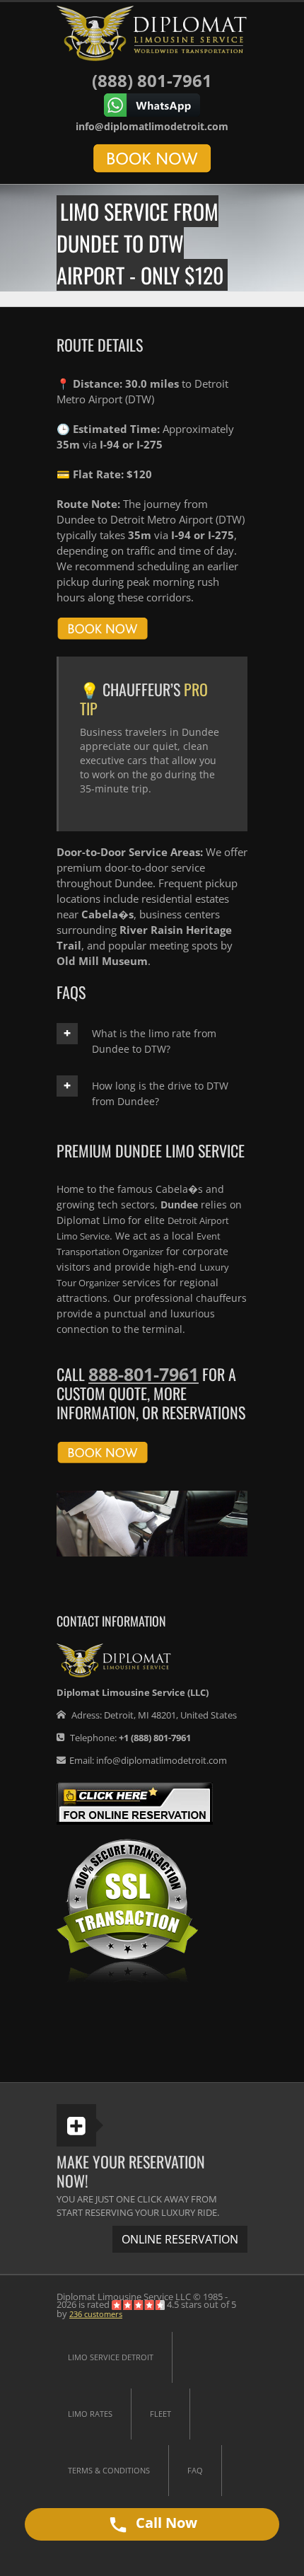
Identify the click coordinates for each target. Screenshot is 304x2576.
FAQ (195, 2470)
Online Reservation (180, 2239)
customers (96, 2314)
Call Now (165, 2523)
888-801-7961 (144, 1374)
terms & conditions (109, 2470)
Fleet (160, 2414)
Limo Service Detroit (111, 2357)
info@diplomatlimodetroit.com (152, 126)
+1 (155, 1738)
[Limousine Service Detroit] (152, 33)
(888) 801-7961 (152, 80)
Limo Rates (90, 2414)
